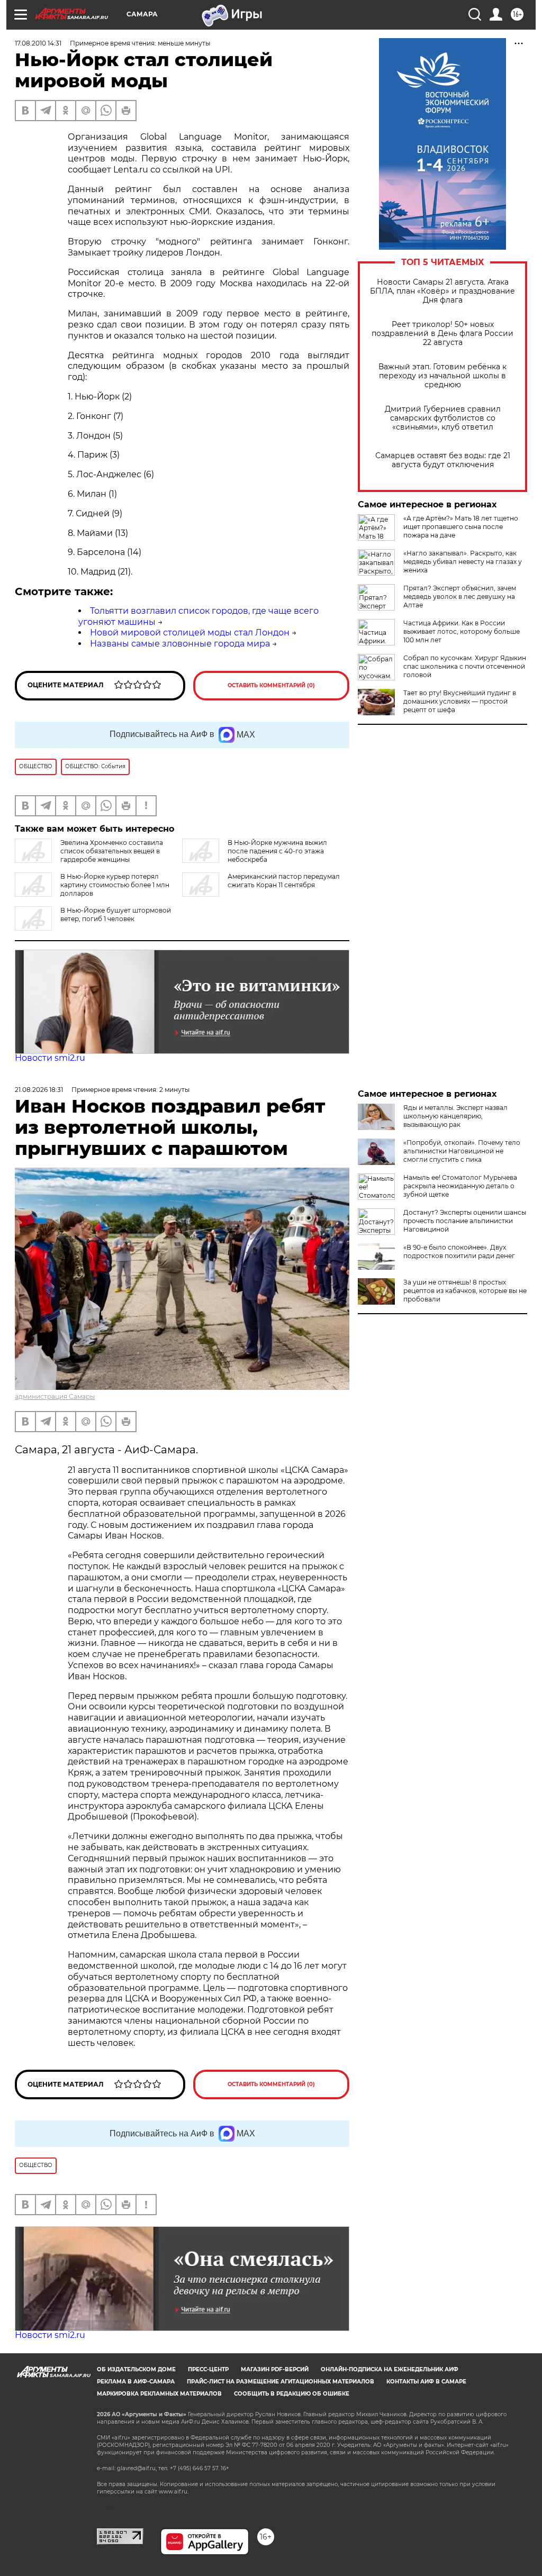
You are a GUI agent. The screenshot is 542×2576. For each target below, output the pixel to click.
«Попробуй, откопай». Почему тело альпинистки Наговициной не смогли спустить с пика (462, 1151)
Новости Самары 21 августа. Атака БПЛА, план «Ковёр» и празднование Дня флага (442, 291)
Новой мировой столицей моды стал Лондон (190, 632)
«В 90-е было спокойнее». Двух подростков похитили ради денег (459, 1251)
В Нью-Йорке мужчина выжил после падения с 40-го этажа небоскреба (277, 851)
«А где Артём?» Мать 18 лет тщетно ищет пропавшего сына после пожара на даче (461, 527)
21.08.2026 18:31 (39, 1090)
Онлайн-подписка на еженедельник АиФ (390, 2369)
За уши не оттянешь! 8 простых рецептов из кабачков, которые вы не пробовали (465, 1291)
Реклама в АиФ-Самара (136, 2382)
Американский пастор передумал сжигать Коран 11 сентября (284, 881)
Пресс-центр (208, 2369)
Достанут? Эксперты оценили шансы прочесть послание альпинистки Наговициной (465, 1221)
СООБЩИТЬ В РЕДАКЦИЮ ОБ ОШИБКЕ (292, 2394)
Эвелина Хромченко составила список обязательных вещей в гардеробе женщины (112, 851)
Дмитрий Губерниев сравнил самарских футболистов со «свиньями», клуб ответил (443, 418)
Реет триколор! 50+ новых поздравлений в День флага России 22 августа (442, 334)
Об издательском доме (136, 2369)
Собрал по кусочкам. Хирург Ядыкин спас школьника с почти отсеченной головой (465, 666)
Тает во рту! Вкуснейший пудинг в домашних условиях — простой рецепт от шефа (460, 701)
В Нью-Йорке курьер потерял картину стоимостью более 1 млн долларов (115, 885)
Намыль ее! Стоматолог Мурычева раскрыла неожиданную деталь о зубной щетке (460, 1186)
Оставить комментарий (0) (271, 685)
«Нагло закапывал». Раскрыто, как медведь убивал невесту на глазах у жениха (463, 562)
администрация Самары (55, 1396)
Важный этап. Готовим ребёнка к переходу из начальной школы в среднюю (442, 376)
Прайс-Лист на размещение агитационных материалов (281, 2382)
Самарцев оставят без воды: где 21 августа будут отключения (443, 460)
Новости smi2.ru (50, 1058)
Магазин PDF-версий (275, 2369)
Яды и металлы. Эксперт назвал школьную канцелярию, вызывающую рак (455, 1116)
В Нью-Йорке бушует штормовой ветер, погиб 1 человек (116, 914)
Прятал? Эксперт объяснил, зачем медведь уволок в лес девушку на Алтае (460, 597)
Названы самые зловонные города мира (180, 644)
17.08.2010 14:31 (38, 43)
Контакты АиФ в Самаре (426, 2382)
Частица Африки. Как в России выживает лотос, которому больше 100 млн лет (462, 631)
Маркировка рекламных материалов (159, 2394)
